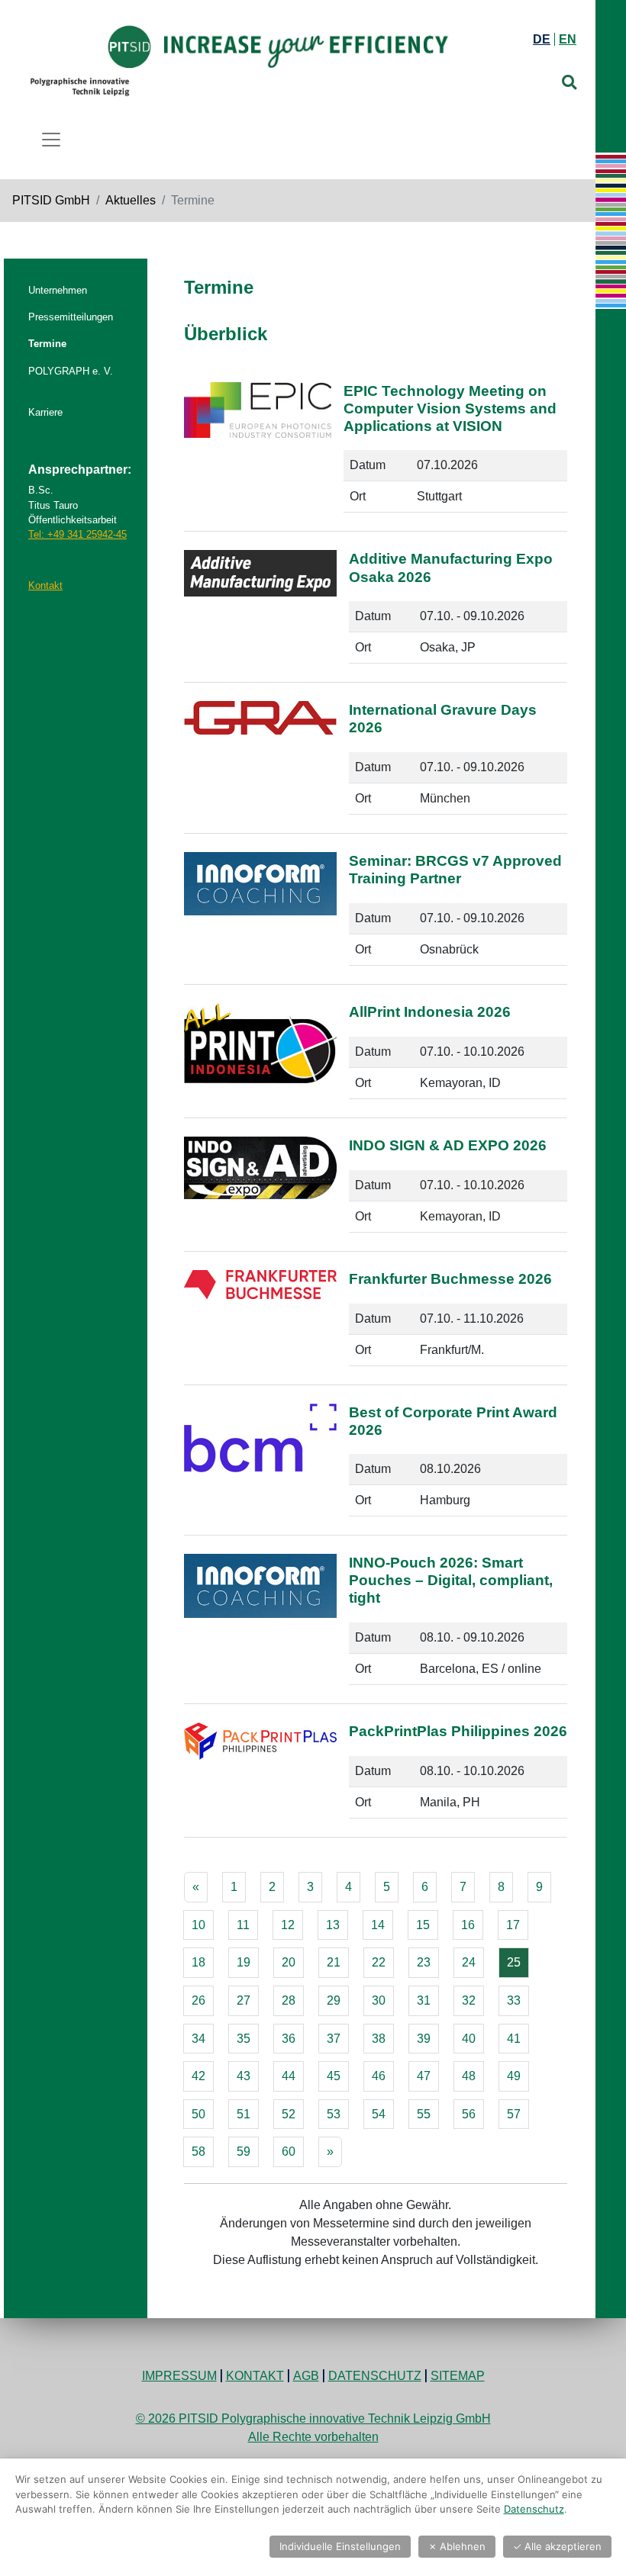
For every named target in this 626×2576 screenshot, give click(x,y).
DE (542, 39)
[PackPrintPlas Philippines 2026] (260, 1777)
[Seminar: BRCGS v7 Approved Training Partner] (260, 915)
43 (244, 2076)
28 (289, 2000)
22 (379, 1962)
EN (568, 39)
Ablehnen (457, 2546)
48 (469, 2076)
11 (243, 1925)
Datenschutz (375, 2376)
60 (289, 2151)
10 (198, 1925)
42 (198, 2076)
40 (469, 2039)
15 (423, 1925)
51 (244, 2114)
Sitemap (458, 2376)
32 (469, 2000)
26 (198, 2000)
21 (334, 1962)
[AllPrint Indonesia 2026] (260, 1057)
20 (289, 1962)
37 (334, 2039)
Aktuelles (131, 200)
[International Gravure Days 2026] (260, 764)
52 (289, 2114)
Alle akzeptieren (557, 2546)
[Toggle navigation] (51, 140)
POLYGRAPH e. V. (71, 371)
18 (198, 1962)
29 (334, 2000)
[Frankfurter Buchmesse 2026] (260, 1324)
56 (469, 2114)
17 (513, 1925)
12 (288, 1925)
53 (334, 2114)
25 (514, 1962)
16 (468, 1925)
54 (379, 2114)
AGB (306, 2376)
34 (198, 2039)
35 (244, 2039)
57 (514, 2114)
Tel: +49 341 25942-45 (77, 534)
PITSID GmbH (51, 200)
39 (424, 2039)
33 (514, 2000)
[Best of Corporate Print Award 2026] (260, 1466)
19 (244, 1962)
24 (469, 1962)
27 (244, 2000)
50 (198, 2114)
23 (424, 1962)
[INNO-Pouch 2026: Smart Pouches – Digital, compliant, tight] (260, 1626)
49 (514, 2076)
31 (424, 2000)
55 (424, 2114)
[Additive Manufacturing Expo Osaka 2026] (260, 613)
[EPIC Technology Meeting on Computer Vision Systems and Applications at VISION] (258, 454)
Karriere (45, 412)
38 (379, 2039)
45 (334, 2076)
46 (379, 2076)
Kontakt (45, 585)
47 (424, 2076)
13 (333, 1925)
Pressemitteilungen (71, 317)
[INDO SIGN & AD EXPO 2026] (260, 1191)
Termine (47, 344)
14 (378, 1925)
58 (198, 2151)
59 (244, 2151)
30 (379, 2000)
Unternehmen (58, 290)
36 (289, 2039)
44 (289, 2076)
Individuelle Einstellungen (340, 2546)
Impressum (179, 2376)
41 (514, 2039)
